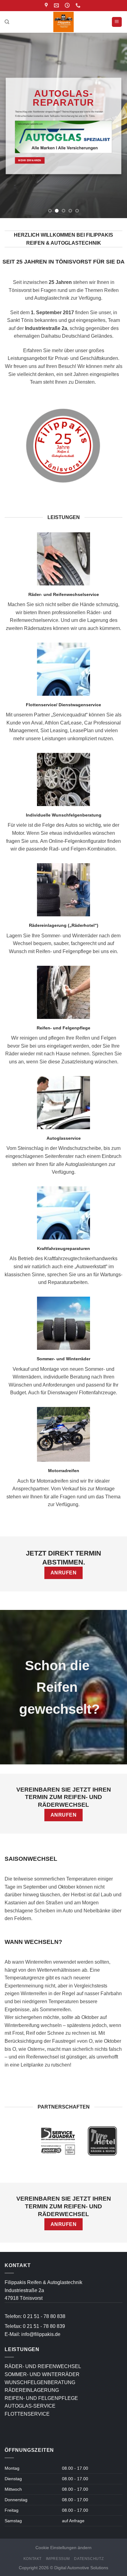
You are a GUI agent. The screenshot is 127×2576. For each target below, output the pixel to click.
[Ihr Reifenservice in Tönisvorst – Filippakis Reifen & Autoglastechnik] (64, 22)
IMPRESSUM (58, 2559)
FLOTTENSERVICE (27, 2414)
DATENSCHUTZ (89, 2559)
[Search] (7, 22)
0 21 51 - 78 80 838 (44, 2316)
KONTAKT (33, 2559)
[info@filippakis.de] (57, 5)
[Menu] (117, 22)
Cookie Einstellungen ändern (63, 2548)
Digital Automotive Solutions (81, 2568)
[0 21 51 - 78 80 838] (79, 5)
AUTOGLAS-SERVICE (30, 2406)
